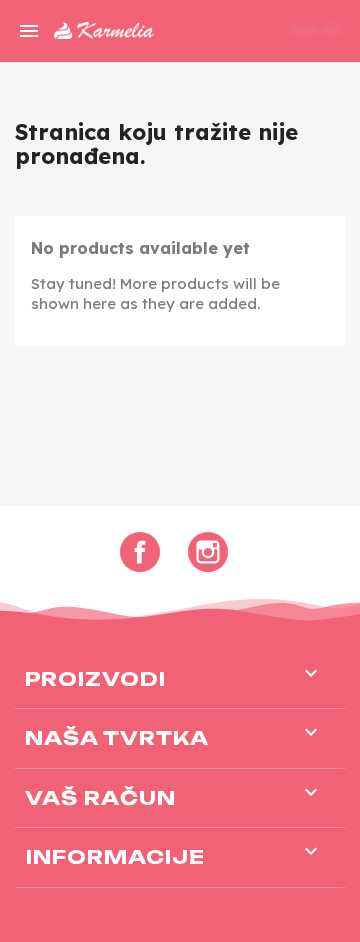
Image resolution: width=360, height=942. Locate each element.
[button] (212, 31)
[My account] (246, 28)
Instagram (208, 552)
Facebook (140, 552)
